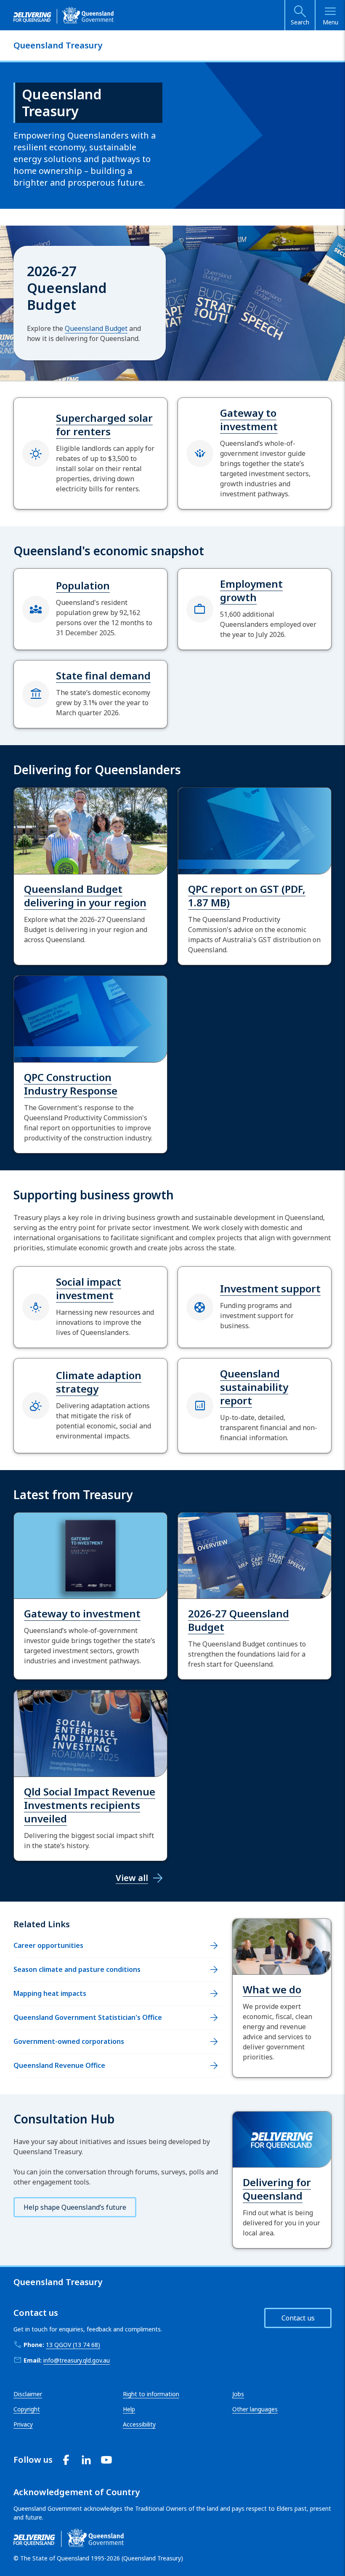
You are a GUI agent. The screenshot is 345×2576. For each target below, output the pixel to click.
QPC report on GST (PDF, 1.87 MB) (247, 896)
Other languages (255, 2409)
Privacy (23, 2424)
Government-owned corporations (69, 2041)
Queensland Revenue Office (59, 2065)
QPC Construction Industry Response (71, 1084)
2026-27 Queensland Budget (239, 1620)
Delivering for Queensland (277, 2189)
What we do (272, 1989)
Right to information (151, 2394)
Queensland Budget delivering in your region (85, 896)
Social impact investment (89, 1288)
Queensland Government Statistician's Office (88, 2017)
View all (132, 1878)
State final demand (103, 675)
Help (129, 2409)
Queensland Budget (96, 328)
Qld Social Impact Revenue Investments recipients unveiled (90, 1805)
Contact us (298, 2318)
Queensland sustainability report (254, 1387)
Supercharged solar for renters (104, 425)
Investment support (270, 1288)
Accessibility (139, 2424)
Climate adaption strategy (99, 1382)
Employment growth (251, 590)
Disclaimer (28, 2394)
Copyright (27, 2409)
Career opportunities (48, 1945)
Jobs (238, 2394)
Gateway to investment (249, 420)
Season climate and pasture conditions (77, 1969)
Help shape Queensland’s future (75, 2207)
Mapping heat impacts (50, 1993)
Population (83, 585)
